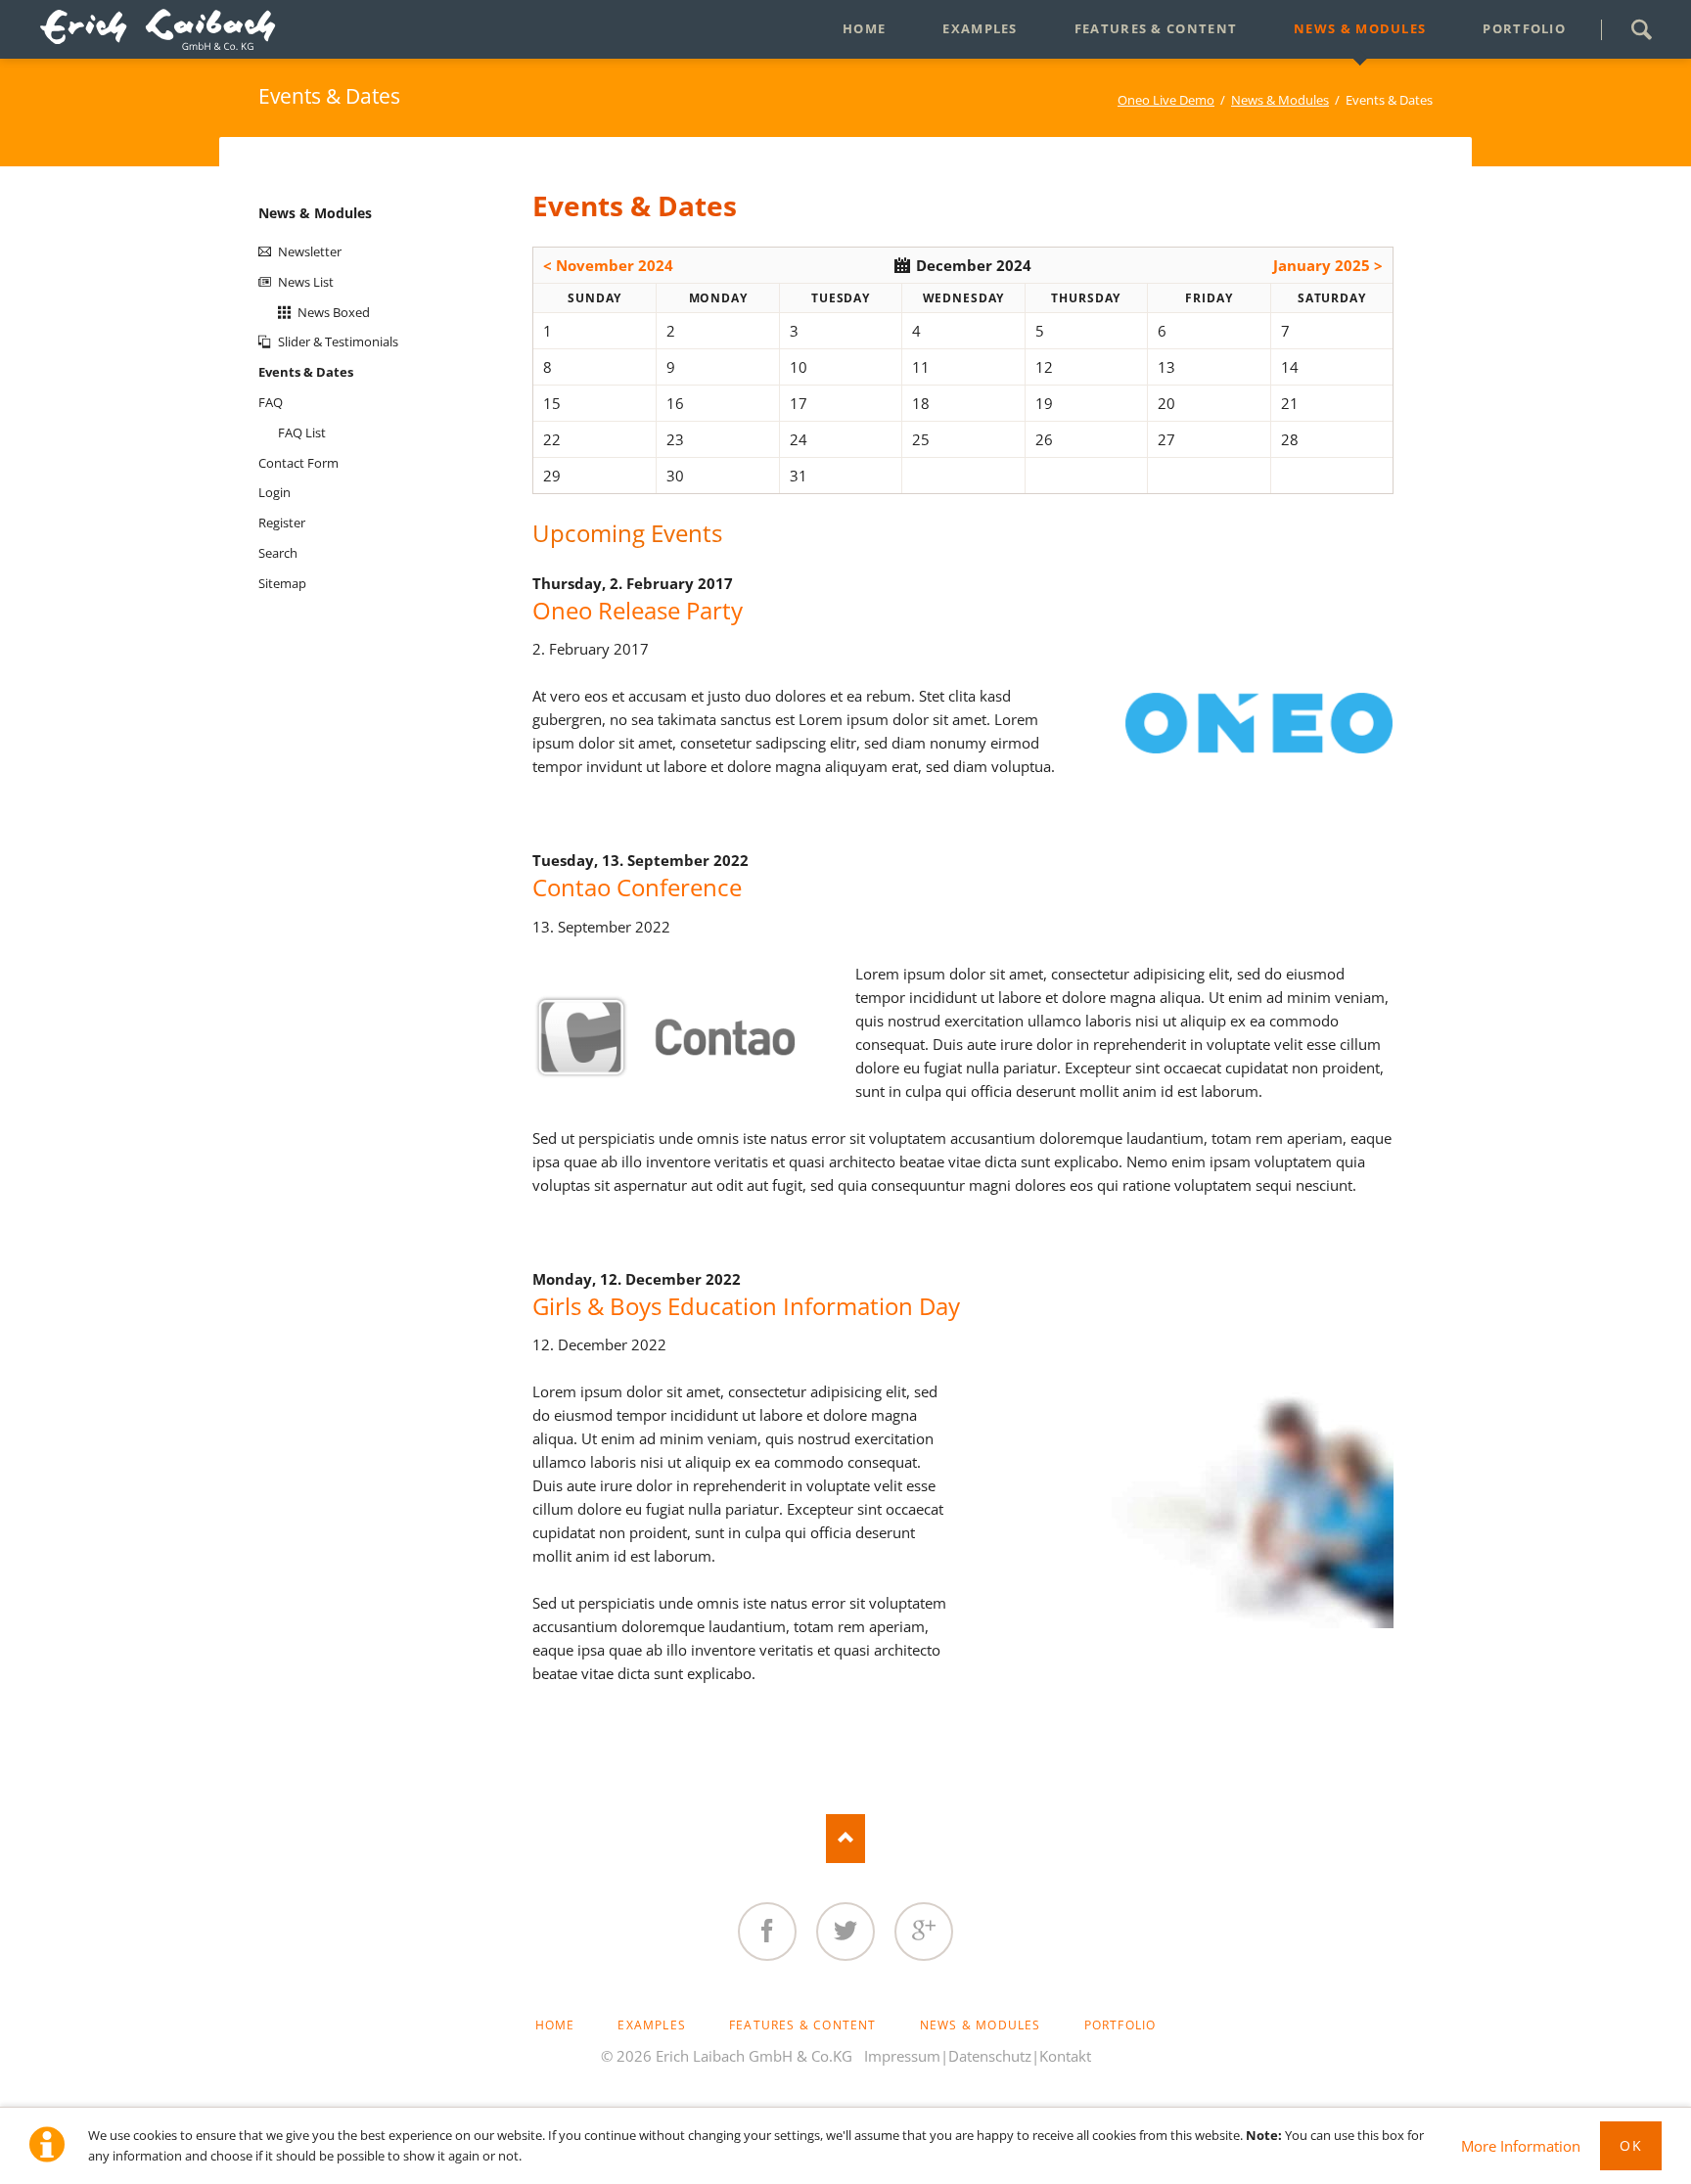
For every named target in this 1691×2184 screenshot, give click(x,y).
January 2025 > (1328, 265)
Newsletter (310, 251)
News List (306, 282)
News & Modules (1280, 100)
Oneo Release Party (638, 610)
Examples (652, 2025)
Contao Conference (637, 887)
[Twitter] (845, 1932)
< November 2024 (608, 265)
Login (274, 492)
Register (282, 523)
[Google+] (924, 1932)
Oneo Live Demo (1166, 100)
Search (1641, 29)
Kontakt (1065, 2056)
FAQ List (302, 432)
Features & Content (803, 2025)
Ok (1631, 2145)
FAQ (271, 402)
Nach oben (845, 1839)
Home (555, 2025)
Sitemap (282, 583)
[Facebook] (767, 1932)
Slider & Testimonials (338, 341)
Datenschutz (990, 2056)
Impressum (902, 2056)
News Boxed (334, 312)
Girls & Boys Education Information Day (746, 1306)
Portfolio (1120, 2025)
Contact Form (298, 463)
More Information (1521, 2146)
